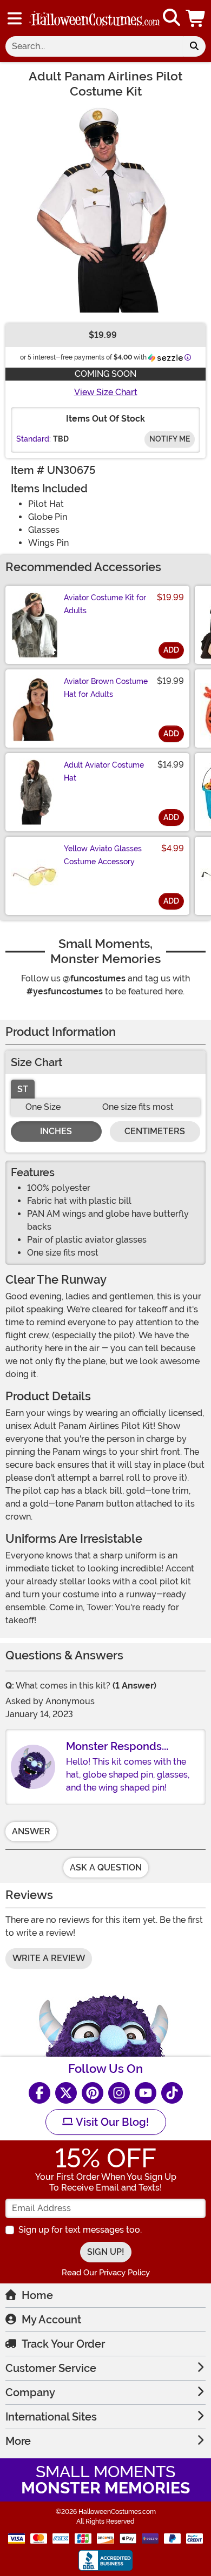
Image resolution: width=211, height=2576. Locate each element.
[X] (66, 2093)
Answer (31, 1831)
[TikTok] (172, 2093)
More (18, 2441)
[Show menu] (15, 18)
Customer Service (51, 2368)
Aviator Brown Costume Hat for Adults (106, 688)
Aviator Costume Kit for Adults (105, 604)
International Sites (51, 2417)
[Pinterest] (93, 2093)
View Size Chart (106, 392)
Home (37, 2295)
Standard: (34, 439)
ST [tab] (23, 1089)
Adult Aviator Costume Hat (104, 771)
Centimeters (155, 1131)
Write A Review (49, 1958)
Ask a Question (106, 1867)
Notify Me (170, 439)
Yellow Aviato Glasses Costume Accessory (103, 855)
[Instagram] (119, 2093)
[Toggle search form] (172, 18)
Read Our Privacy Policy (106, 2273)
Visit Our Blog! (111, 2122)
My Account (51, 2320)
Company (30, 2392)
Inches (56, 1131)
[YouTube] (146, 2093)
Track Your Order (63, 2344)
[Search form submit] (194, 46)
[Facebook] (39, 2093)
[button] (196, 18)
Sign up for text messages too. (80, 2230)
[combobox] (94, 46)
